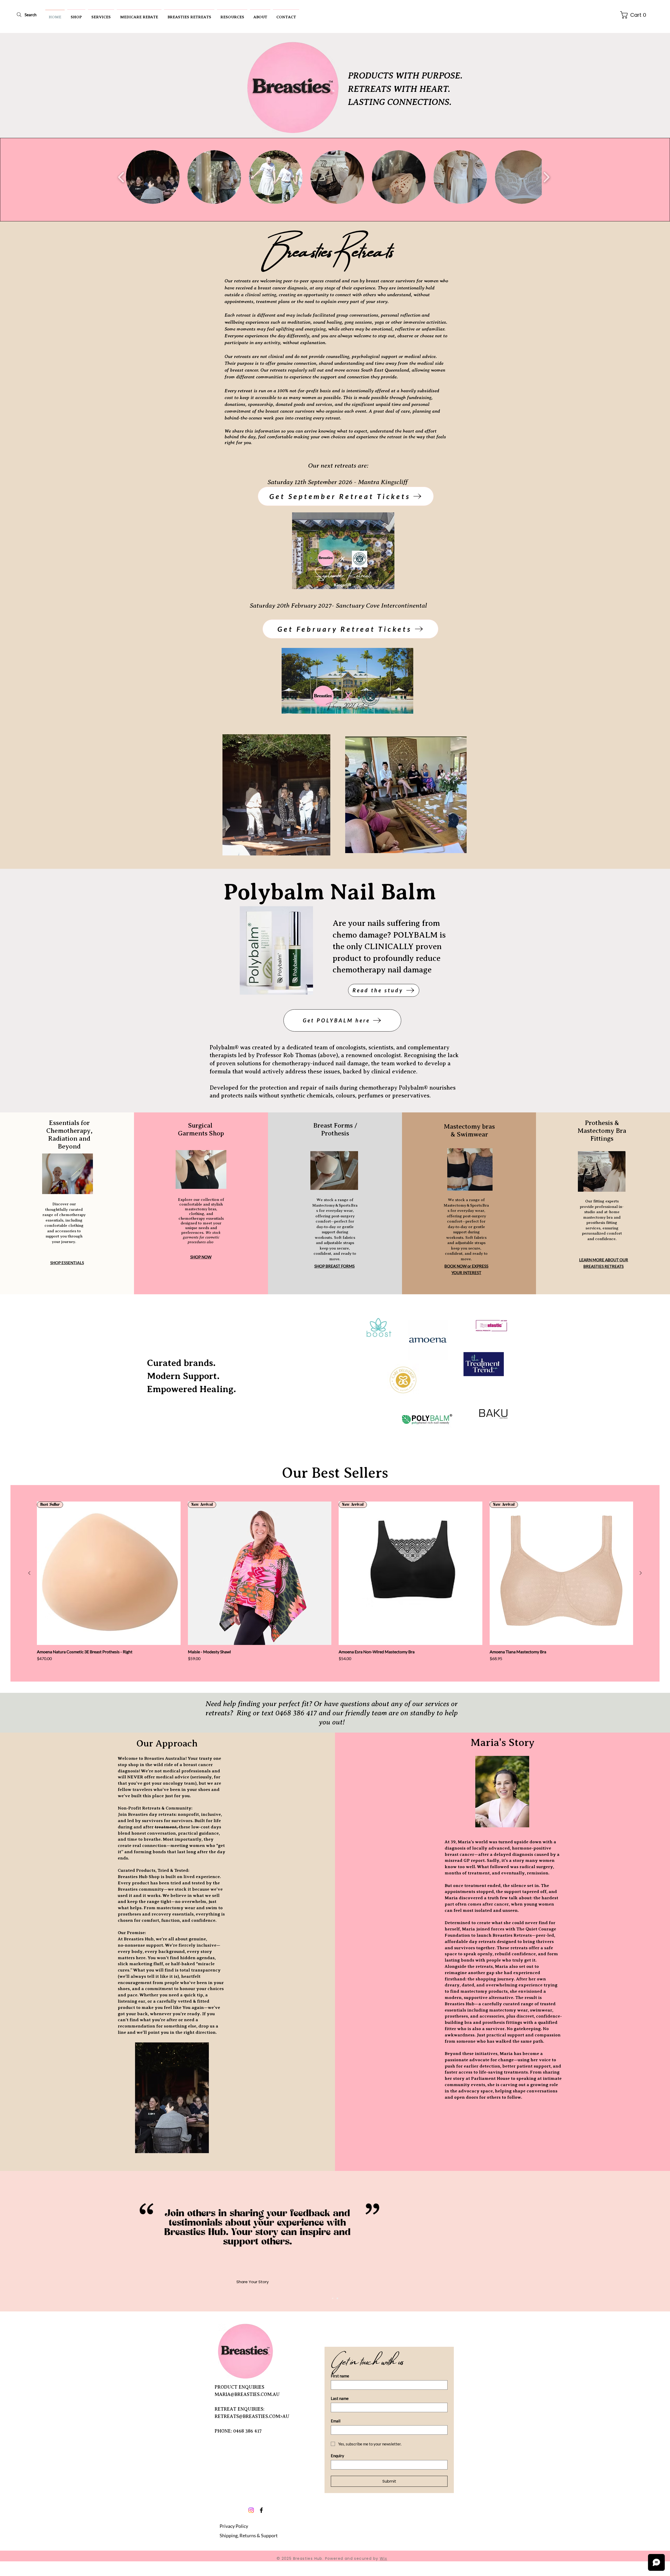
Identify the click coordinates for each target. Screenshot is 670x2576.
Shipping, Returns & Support (249, 2535)
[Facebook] (261, 2510)
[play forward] (546, 177)
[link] (635, 15)
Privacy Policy (234, 2526)
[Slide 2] (337, 2298)
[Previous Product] (29, 1573)
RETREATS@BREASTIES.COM (247, 2416)
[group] (335, 1582)
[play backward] (121, 177)
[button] (76, 15)
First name (340, 2376)
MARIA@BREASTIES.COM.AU (247, 2394)
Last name (340, 2398)
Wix (383, 2558)
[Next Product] (641, 1573)
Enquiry (337, 2456)
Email (336, 2421)
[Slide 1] (333, 2298)
